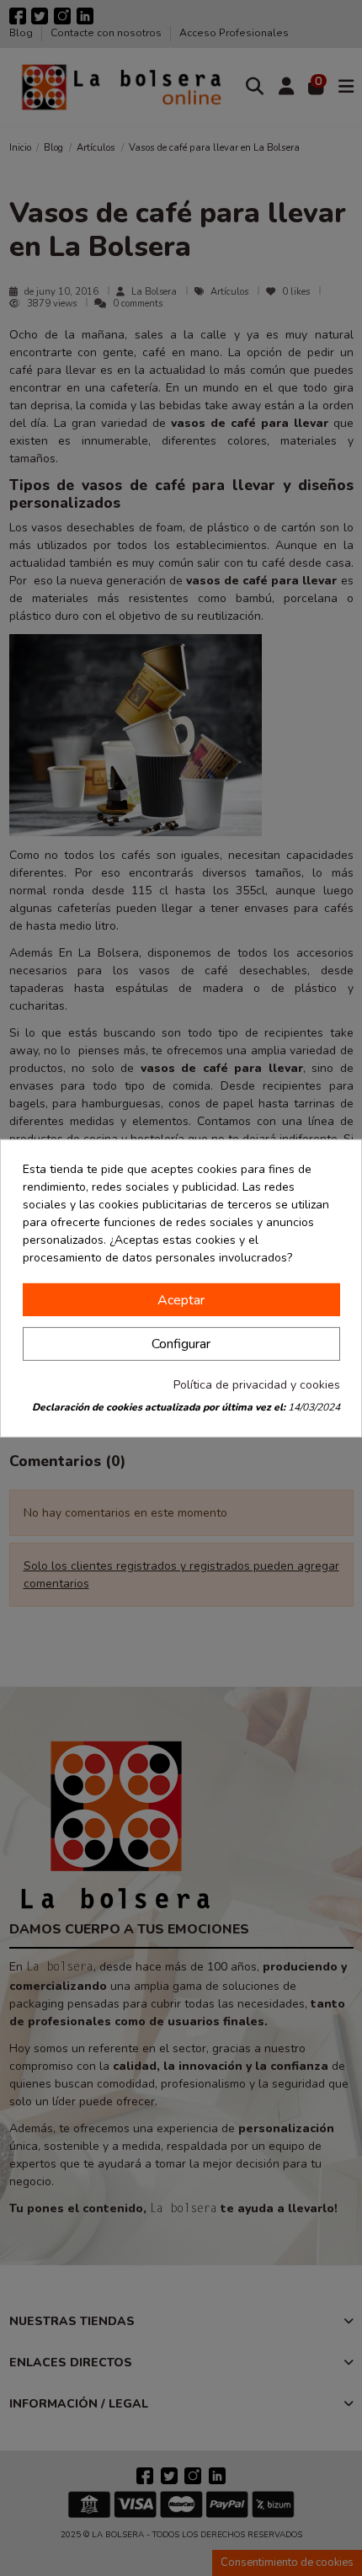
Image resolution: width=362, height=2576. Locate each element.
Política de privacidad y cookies (257, 1385)
